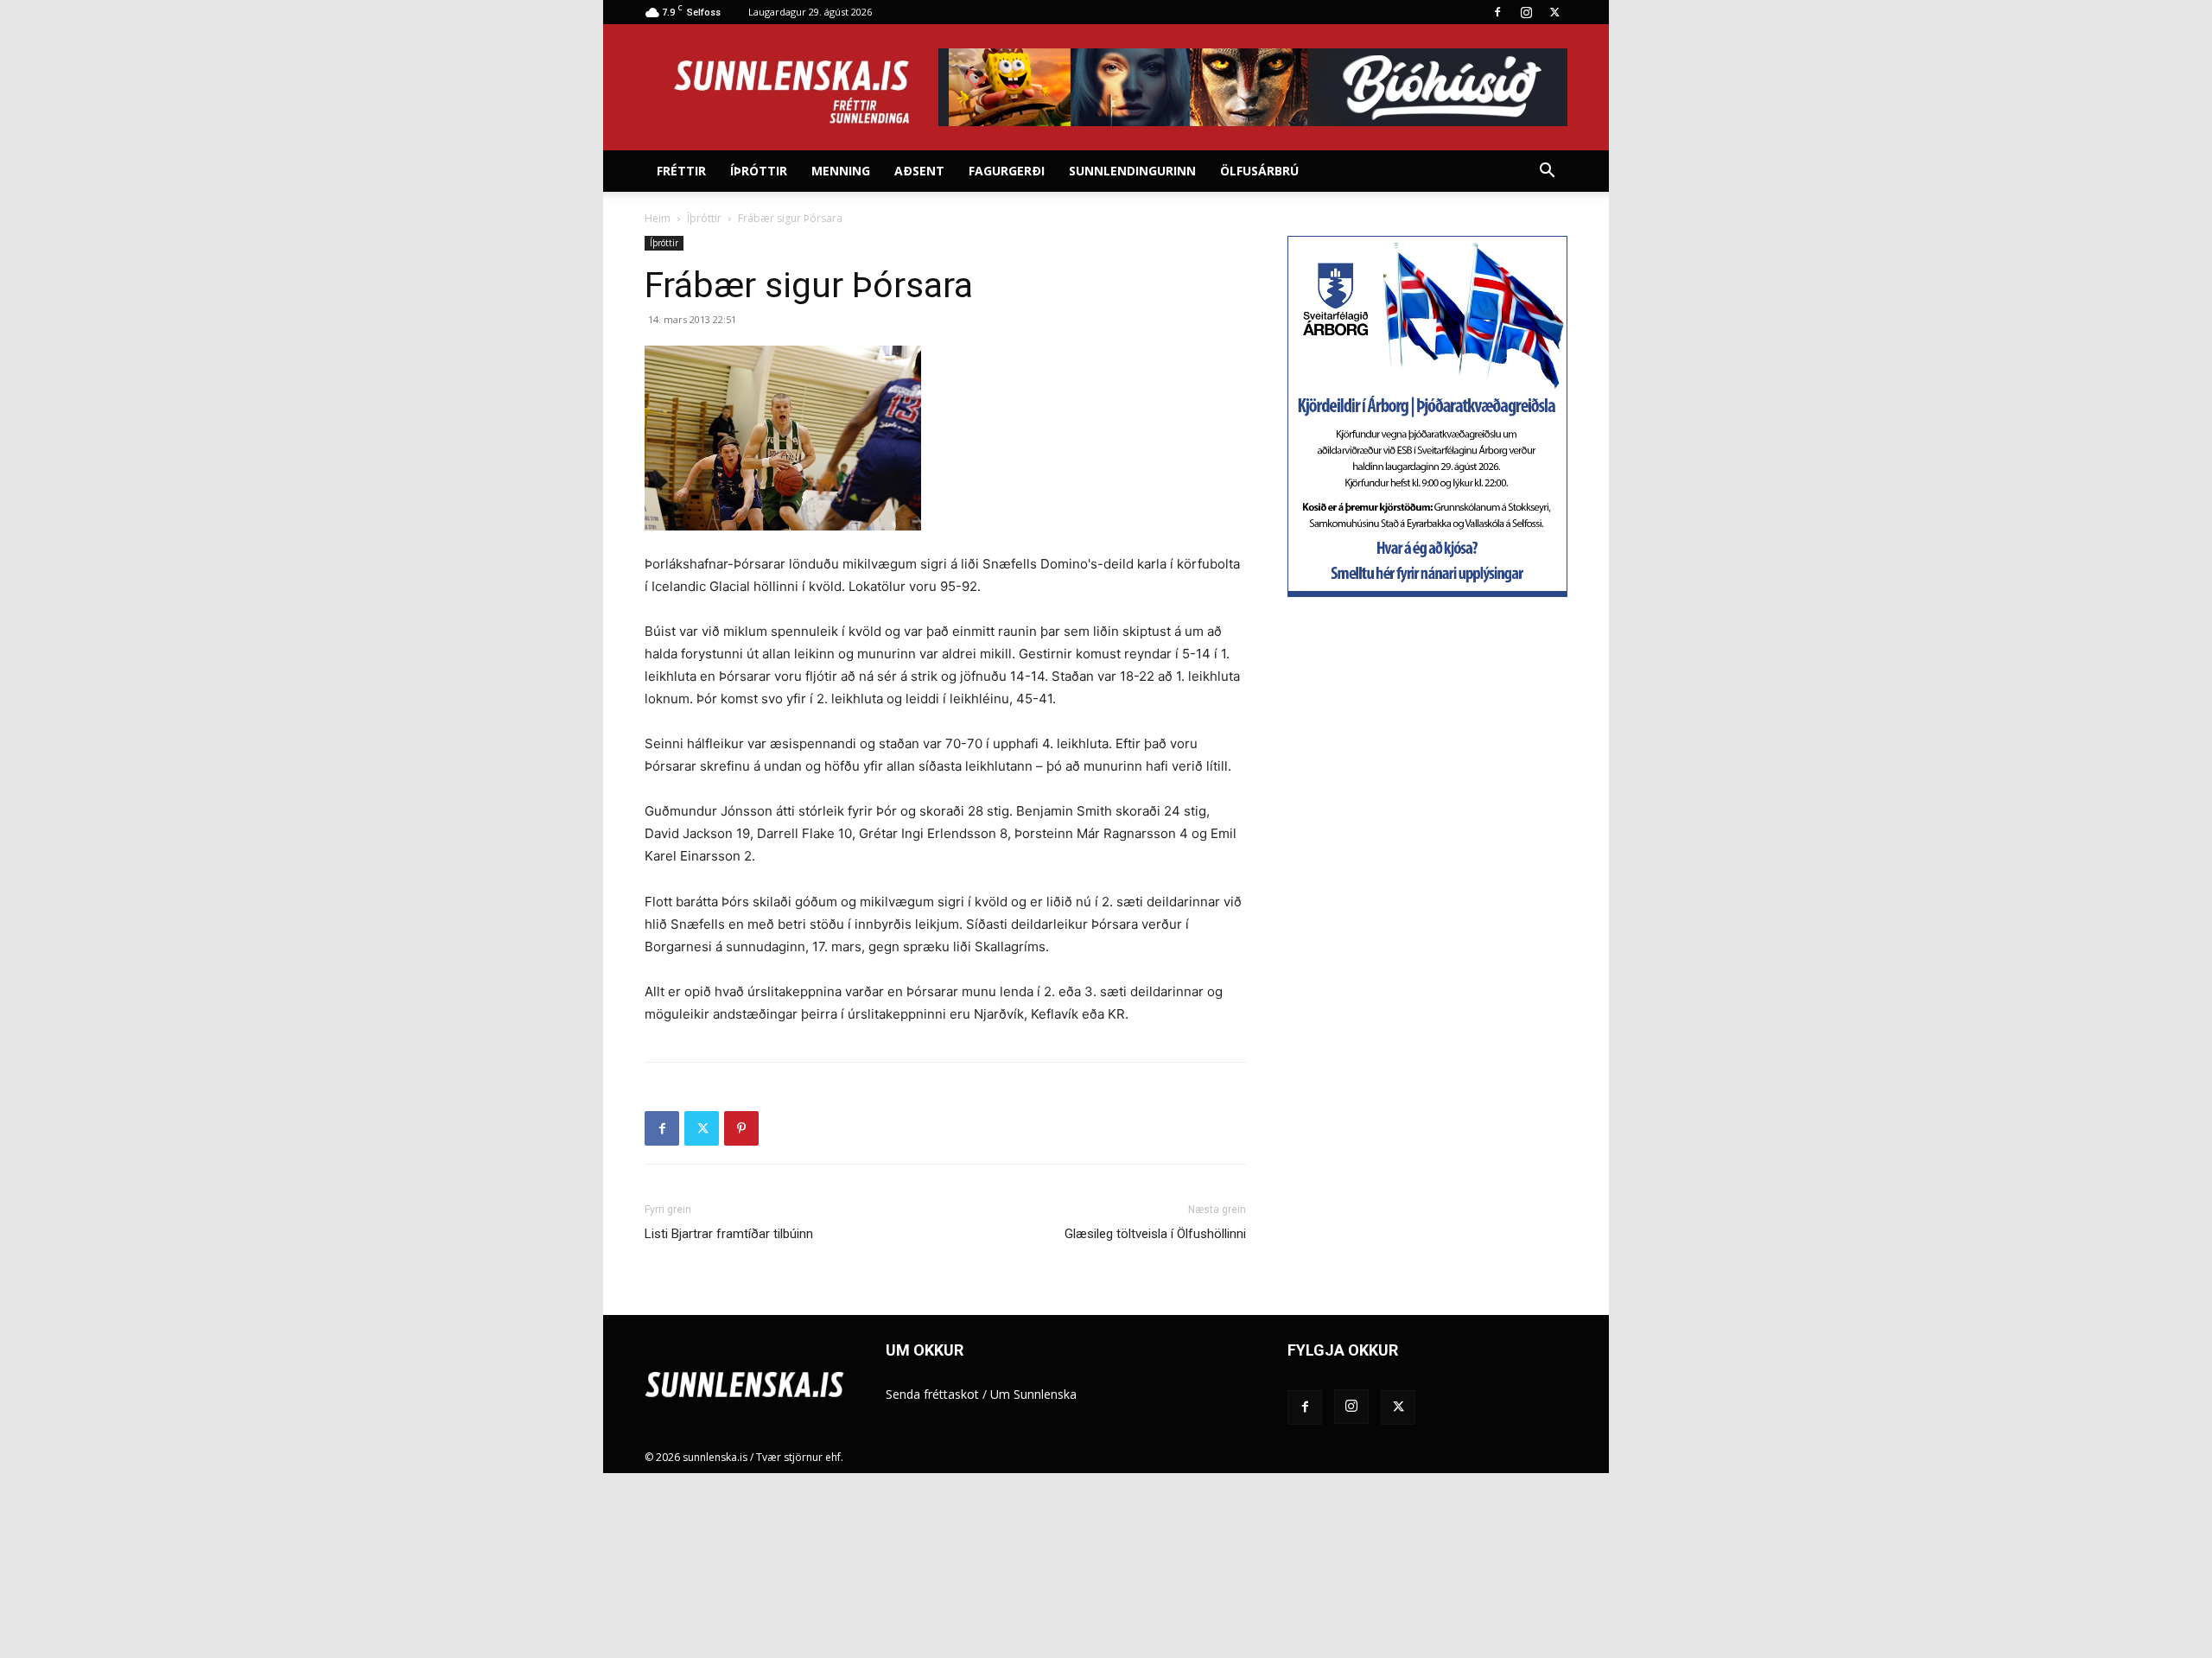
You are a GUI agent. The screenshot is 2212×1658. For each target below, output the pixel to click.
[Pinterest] (741, 1128)
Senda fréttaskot (932, 1394)
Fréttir (681, 171)
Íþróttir (759, 171)
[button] (1547, 172)
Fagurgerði (1007, 171)
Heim (658, 218)
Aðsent (919, 171)
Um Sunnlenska (1033, 1394)
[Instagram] (1526, 12)
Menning (841, 171)
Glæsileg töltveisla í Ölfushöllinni (1155, 1234)
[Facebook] (1497, 12)
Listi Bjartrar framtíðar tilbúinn (729, 1234)
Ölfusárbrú (1259, 171)
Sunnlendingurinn (1132, 171)
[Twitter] (1554, 12)
